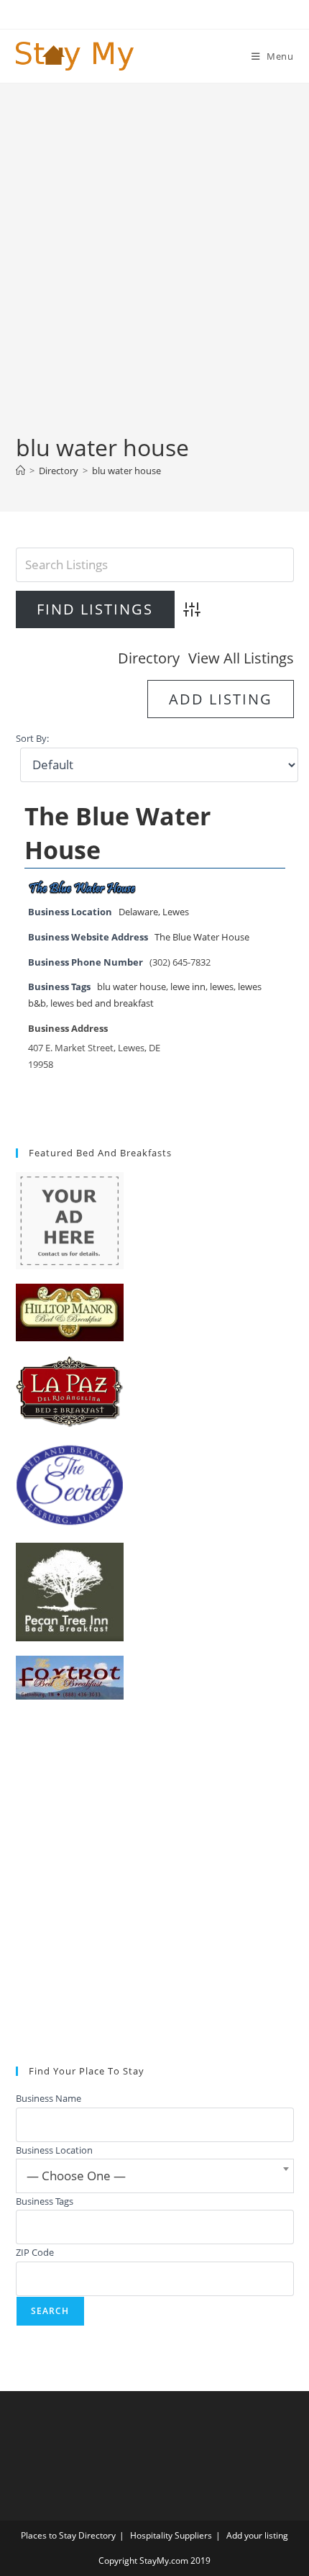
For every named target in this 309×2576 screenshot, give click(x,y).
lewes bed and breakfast (102, 1003)
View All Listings (241, 658)
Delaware (138, 912)
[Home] (20, 471)
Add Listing (221, 699)
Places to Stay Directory (68, 2535)
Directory (149, 658)
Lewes (176, 912)
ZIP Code (35, 2252)
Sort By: (32, 739)
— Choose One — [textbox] (76, 2176)
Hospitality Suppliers (171, 2535)
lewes (222, 987)
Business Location (54, 2150)
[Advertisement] (154, 270)
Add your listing (257, 2535)
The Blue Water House (202, 937)
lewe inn (188, 987)
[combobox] (155, 2176)
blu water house (126, 471)
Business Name (49, 2098)
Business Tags (45, 2201)
